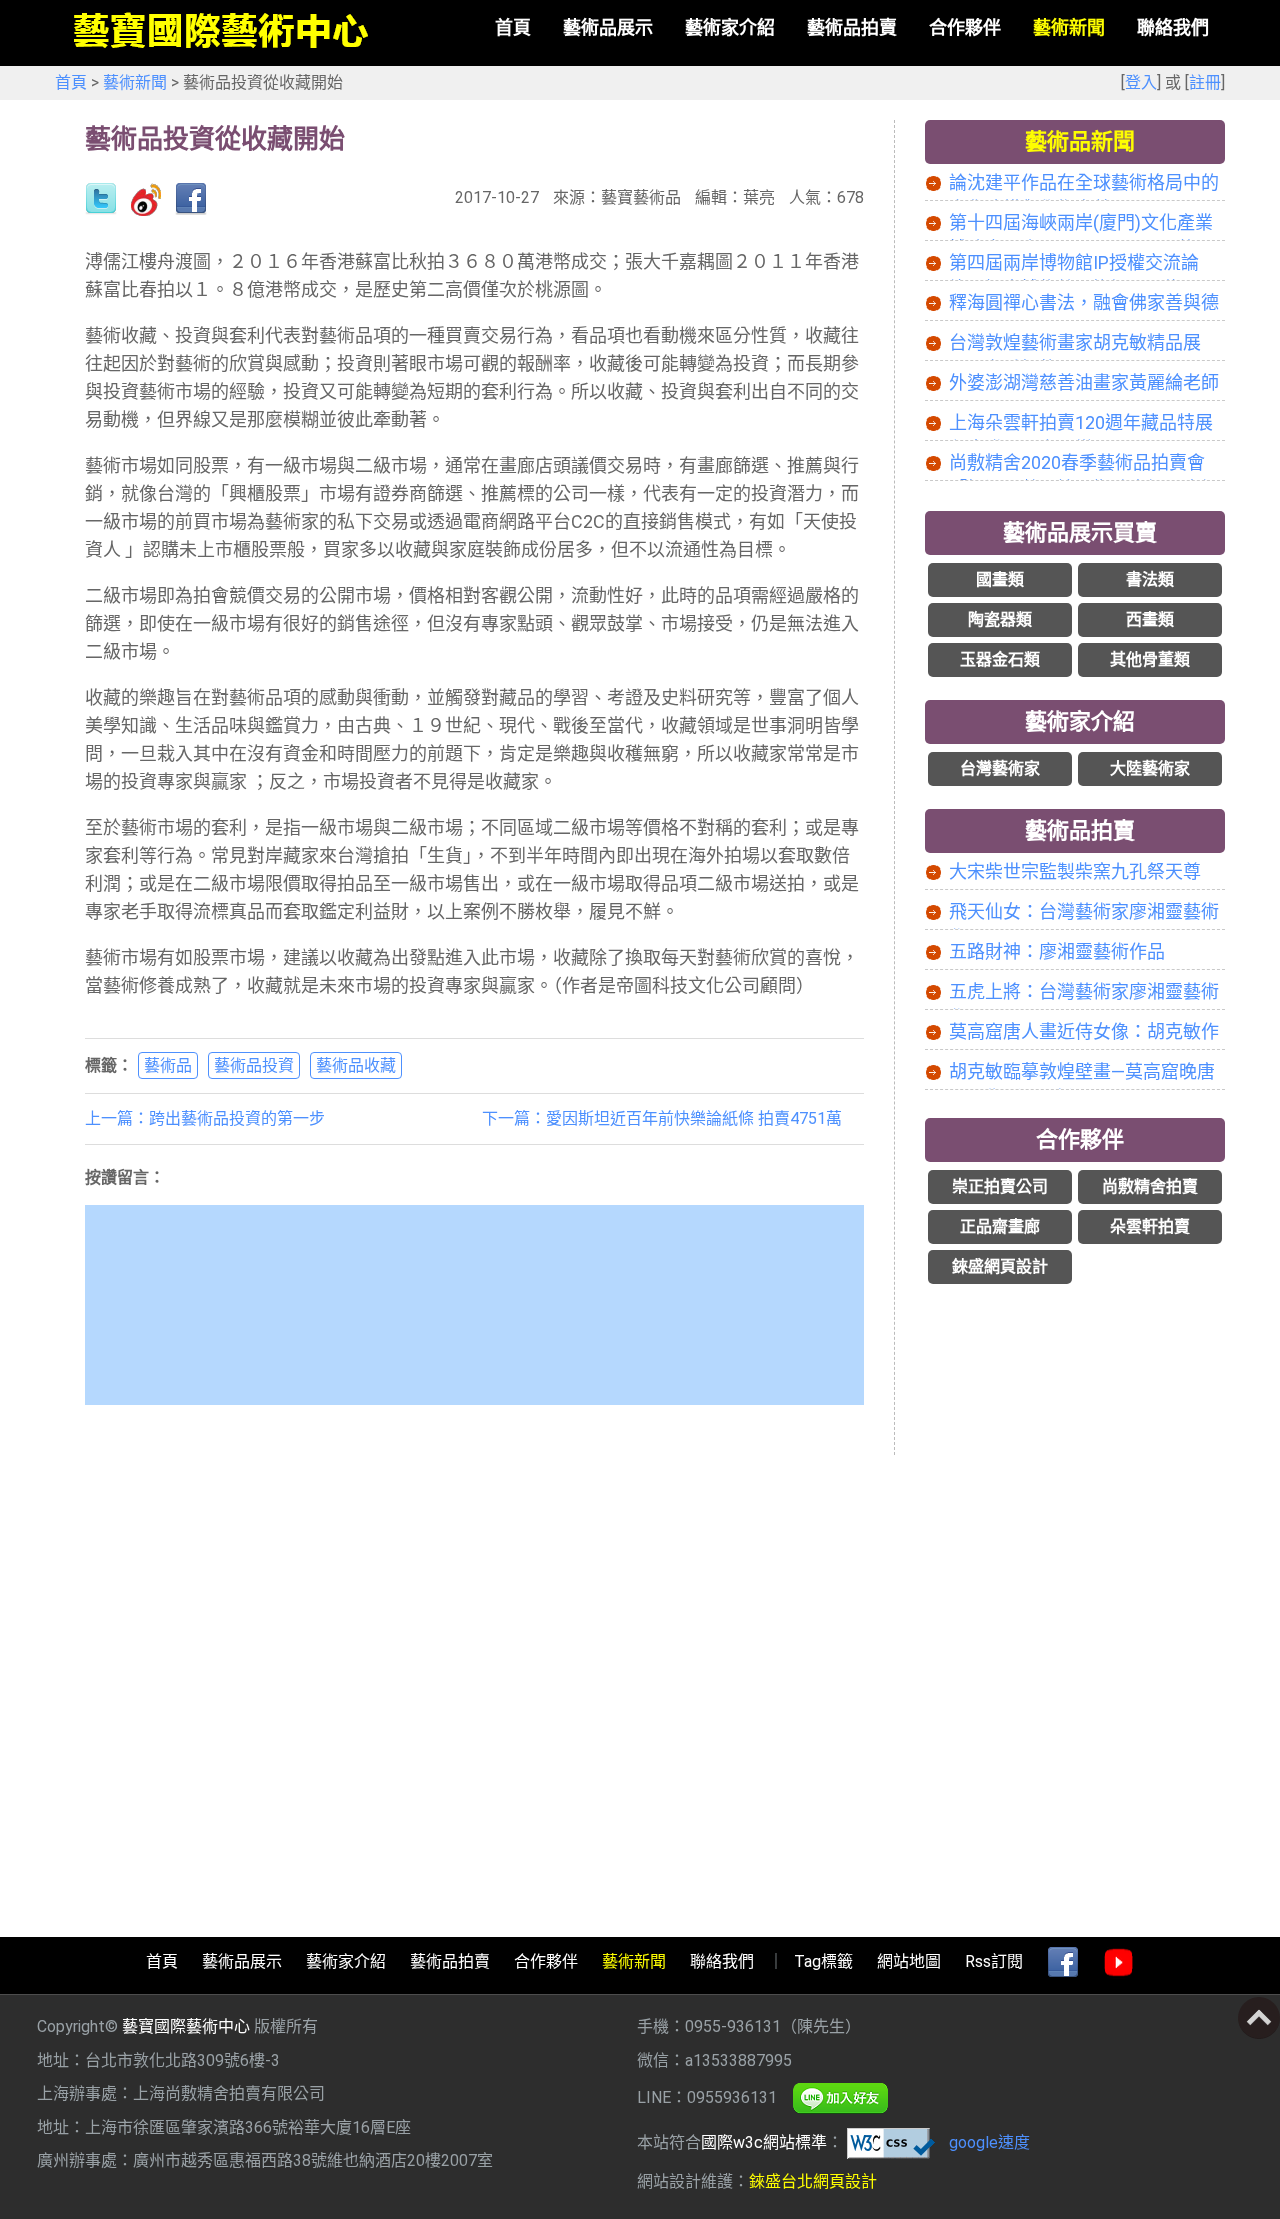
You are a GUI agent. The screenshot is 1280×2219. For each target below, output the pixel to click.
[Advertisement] (1075, 1607)
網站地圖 (909, 1961)
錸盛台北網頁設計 (813, 2181)
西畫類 (1150, 619)
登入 (1141, 82)
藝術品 (168, 1065)
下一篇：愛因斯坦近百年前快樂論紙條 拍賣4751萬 (662, 1118)
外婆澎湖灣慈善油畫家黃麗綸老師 (1084, 382)
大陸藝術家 (1150, 768)
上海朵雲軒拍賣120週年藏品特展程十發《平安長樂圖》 (1081, 424)
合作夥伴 (1080, 1139)
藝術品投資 (254, 1065)
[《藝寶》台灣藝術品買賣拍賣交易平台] (220, 31)
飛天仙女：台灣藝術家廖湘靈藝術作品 (1084, 913)
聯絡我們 (722, 1961)
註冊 (1205, 82)
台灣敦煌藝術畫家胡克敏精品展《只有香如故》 (1075, 344)
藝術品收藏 (356, 1065)
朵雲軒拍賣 (1150, 1226)
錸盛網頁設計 (1000, 1266)
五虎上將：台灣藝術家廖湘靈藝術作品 (1084, 993)
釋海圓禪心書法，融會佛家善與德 (1084, 302)
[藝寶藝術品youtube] (1119, 1963)
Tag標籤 (823, 1961)
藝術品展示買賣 (1080, 532)
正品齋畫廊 (1000, 1226)
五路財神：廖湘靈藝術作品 (1057, 951)
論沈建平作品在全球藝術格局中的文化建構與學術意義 (1084, 184)
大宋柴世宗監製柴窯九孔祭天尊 (1075, 871)
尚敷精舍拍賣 (1150, 1186)
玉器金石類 (1000, 659)
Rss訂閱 (994, 1961)
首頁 (71, 82)
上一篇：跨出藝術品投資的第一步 (205, 1118)
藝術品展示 (242, 1961)
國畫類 (1000, 579)
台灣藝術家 (1000, 768)
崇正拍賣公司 (1000, 1186)
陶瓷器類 (1000, 619)
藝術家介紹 (1080, 721)
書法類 (1150, 579)
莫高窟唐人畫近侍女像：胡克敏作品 (1084, 1033)
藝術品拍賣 (1080, 830)
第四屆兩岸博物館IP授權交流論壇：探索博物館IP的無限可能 (1074, 264)
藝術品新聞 (1080, 141)
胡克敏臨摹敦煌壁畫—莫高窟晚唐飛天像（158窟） (1082, 1073)
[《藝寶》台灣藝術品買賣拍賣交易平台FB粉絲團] (1063, 1963)
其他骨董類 (1150, 659)
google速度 (989, 2142)
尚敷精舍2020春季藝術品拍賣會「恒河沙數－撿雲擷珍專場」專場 (1084, 464)
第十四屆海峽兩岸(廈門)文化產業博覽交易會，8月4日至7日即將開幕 (1081, 224)
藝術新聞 (135, 82)
